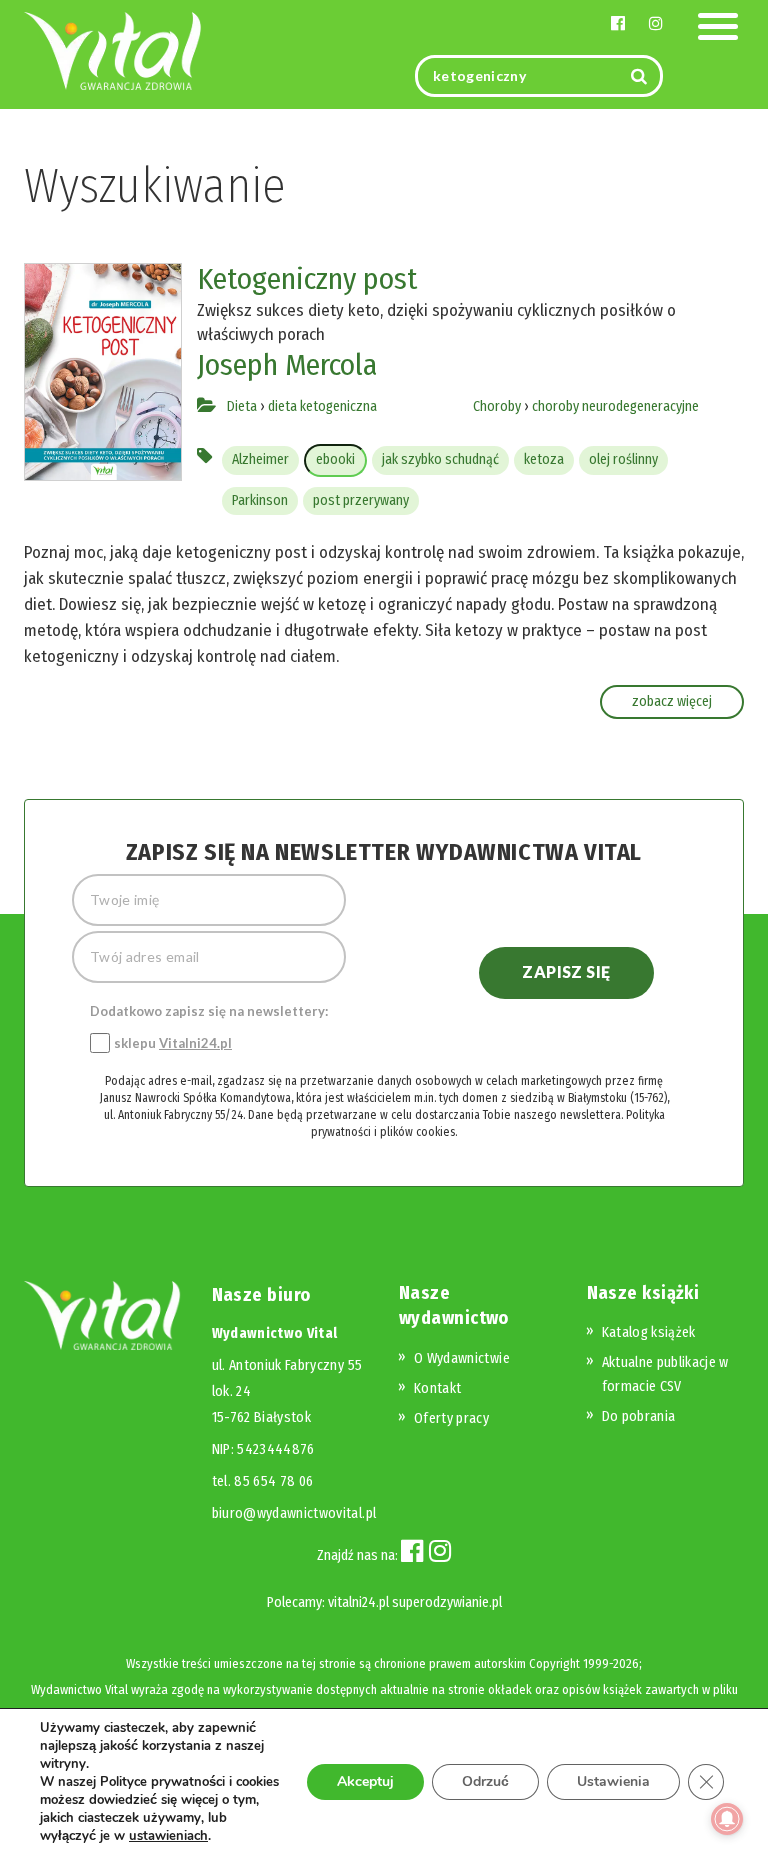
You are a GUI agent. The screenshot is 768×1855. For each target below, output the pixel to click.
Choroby (497, 406)
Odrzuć (485, 1781)
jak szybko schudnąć (440, 459)
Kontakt (437, 1388)
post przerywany (361, 500)
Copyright (554, 1663)
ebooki (335, 459)
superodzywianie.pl (447, 1602)
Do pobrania (639, 1416)
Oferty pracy (451, 1418)
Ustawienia (613, 1781)
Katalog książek (649, 1332)
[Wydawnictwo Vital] (113, 49)
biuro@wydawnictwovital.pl (294, 1513)
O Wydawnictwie (462, 1358)
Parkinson (260, 500)
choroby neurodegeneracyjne (615, 406)
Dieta (242, 406)
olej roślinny (623, 459)
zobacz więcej (672, 701)
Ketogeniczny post (307, 279)
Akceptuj (365, 1781)
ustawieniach (168, 1836)
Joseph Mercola (287, 365)
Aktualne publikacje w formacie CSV (665, 1374)
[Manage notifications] (727, 1819)
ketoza (544, 459)
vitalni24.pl (358, 1602)
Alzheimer (260, 459)
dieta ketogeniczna (322, 406)
